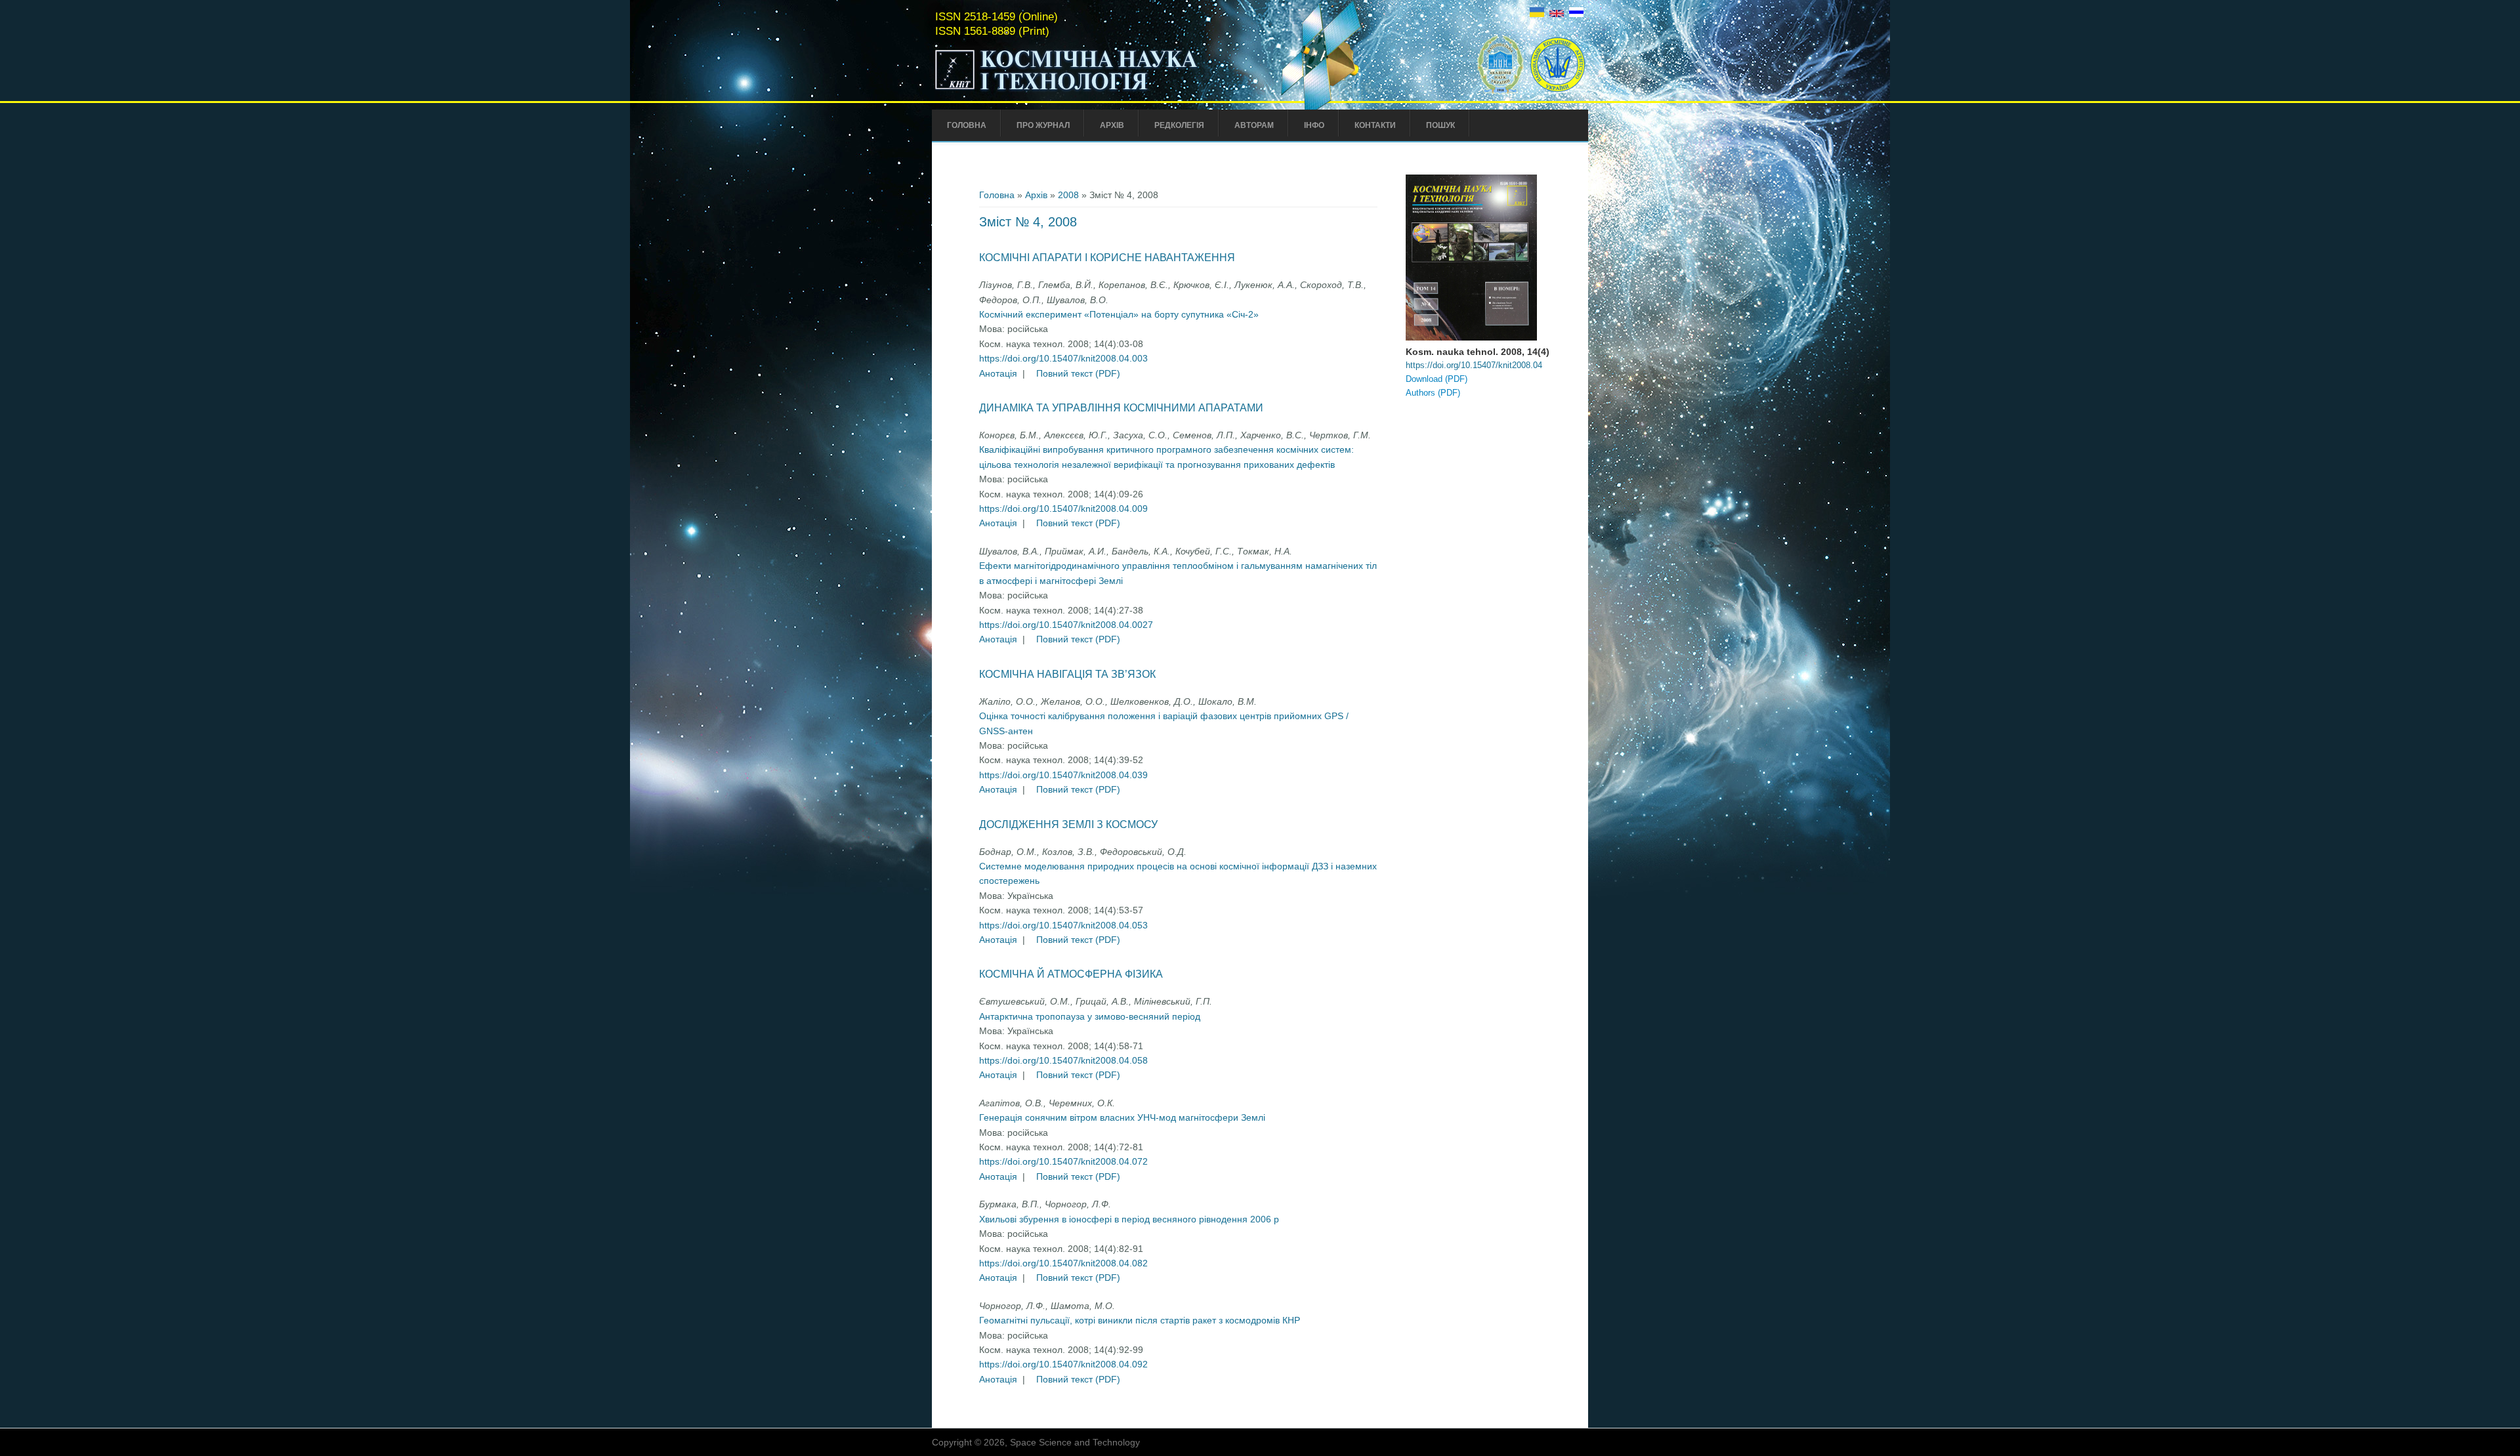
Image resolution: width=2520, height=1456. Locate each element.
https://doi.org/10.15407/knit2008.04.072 (1063, 1161)
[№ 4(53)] (1537, 14)
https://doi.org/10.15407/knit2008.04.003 (1063, 358)
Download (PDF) (1437, 379)
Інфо (1314, 125)
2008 (1068, 195)
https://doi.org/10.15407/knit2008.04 (1474, 365)
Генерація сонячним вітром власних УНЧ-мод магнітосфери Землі (1122, 1117)
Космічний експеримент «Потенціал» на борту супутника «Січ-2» (1119, 314)
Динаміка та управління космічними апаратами (1121, 408)
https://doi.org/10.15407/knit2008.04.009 (1063, 509)
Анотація (998, 373)
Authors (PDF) (1433, 393)
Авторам (1254, 125)
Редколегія (1179, 125)
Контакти (1375, 125)
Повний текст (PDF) (1078, 373)
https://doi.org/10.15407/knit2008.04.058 (1063, 1060)
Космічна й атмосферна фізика (1071, 974)
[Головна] (1094, 91)
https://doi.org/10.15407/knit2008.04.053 (1063, 925)
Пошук (1440, 125)
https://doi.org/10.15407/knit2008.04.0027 (1066, 625)
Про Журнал (1043, 125)
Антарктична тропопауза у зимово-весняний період (1090, 1016)
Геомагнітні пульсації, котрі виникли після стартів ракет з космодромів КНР (1140, 1320)
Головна (967, 125)
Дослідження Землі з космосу (1068, 824)
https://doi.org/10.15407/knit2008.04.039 (1063, 775)
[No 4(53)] (1557, 14)
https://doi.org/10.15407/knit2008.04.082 (1063, 1263)
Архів (1112, 125)
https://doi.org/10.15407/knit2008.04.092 (1063, 1364)
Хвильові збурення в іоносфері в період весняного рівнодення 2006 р (1129, 1219)
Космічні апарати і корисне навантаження (1107, 258)
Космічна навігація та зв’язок (1067, 674)
